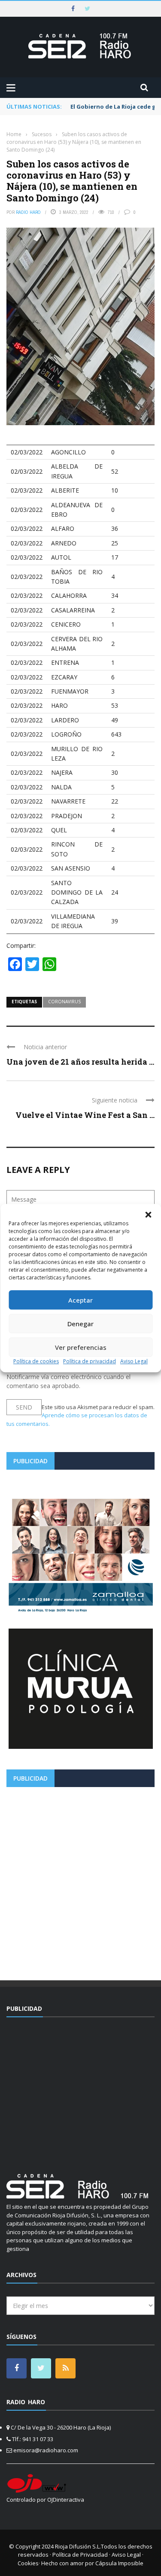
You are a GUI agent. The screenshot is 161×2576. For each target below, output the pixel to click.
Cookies (28, 2563)
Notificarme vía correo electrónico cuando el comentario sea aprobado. (68, 1381)
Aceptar (80, 1300)
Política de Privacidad (80, 2555)
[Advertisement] (80, 1880)
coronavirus (64, 1002)
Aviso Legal (134, 1361)
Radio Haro (28, 212)
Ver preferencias (81, 1347)
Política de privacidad (90, 1361)
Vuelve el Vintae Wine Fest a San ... (85, 1115)
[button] (148, 1215)
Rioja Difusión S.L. (78, 2546)
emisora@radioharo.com (46, 2450)
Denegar (80, 1324)
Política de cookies (36, 1361)
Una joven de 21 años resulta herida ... (80, 1062)
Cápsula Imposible (119, 2563)
